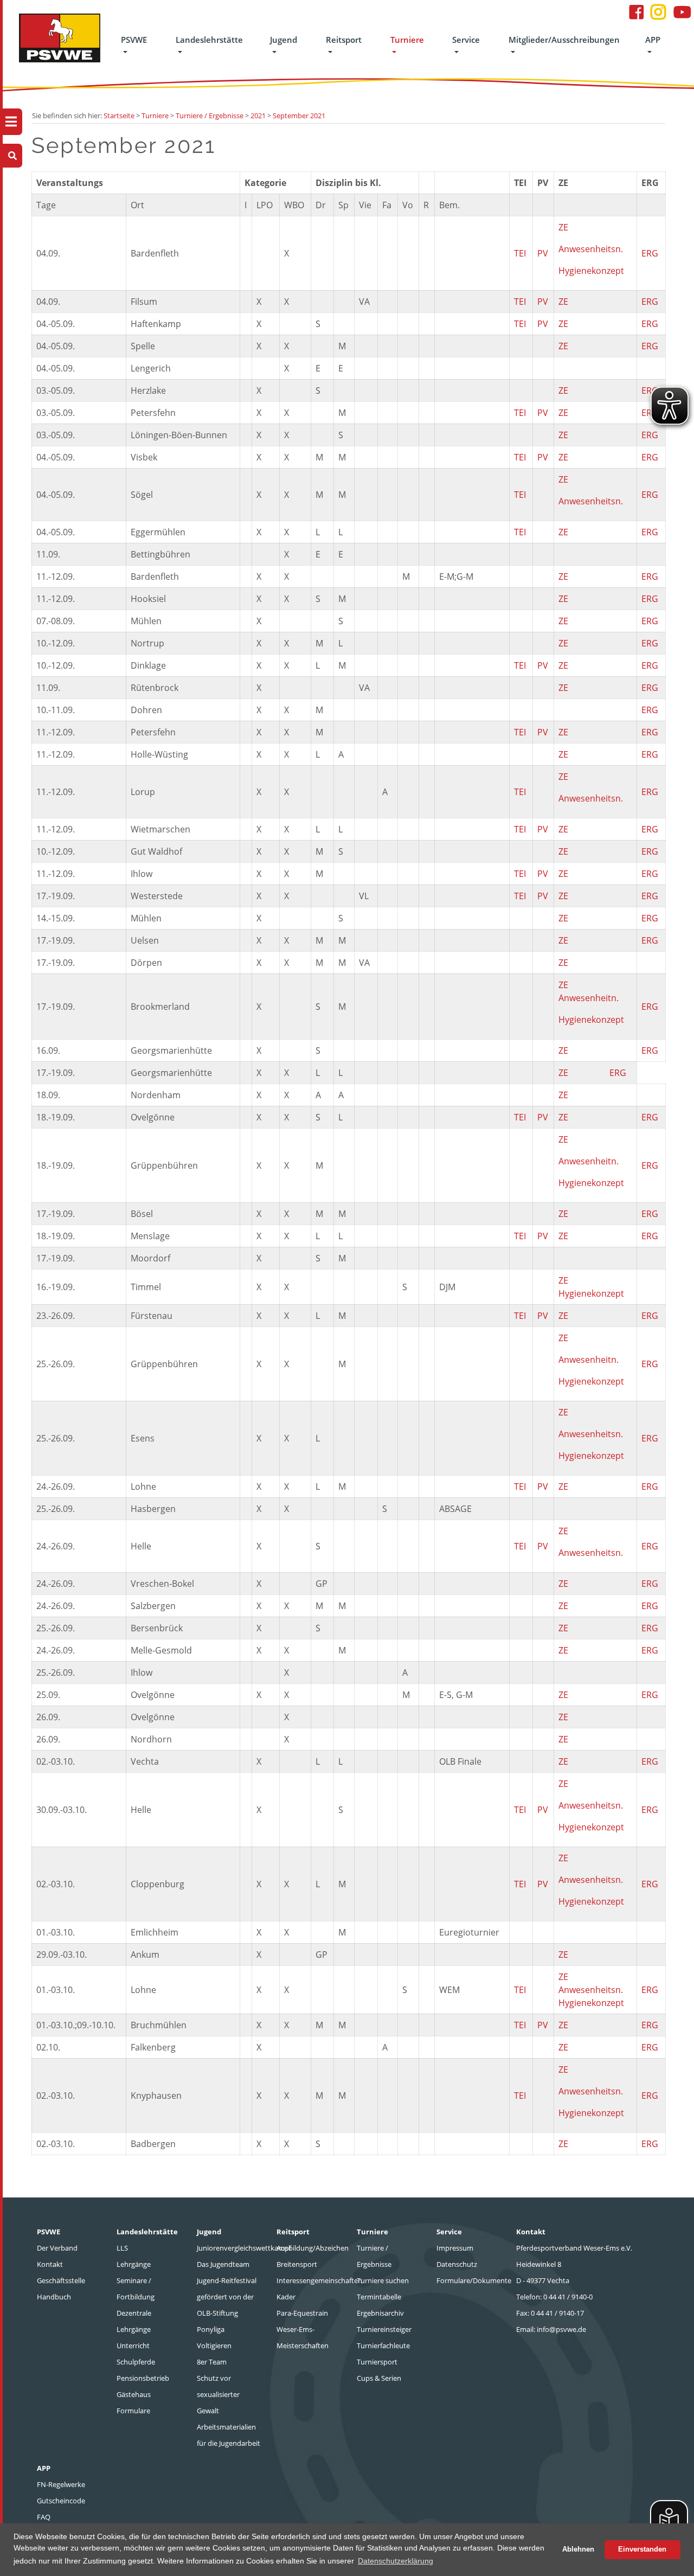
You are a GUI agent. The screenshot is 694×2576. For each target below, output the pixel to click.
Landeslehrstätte (209, 40)
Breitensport (297, 2264)
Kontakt (50, 2264)
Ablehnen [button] (578, 2549)
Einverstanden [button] (642, 2549)
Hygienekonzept (591, 271)
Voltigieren (214, 2346)
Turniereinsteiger (384, 2329)
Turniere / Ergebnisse (210, 116)
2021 (258, 116)
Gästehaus (134, 2394)
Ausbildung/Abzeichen (313, 2248)
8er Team (212, 2362)
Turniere (407, 40)
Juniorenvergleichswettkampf (244, 2248)
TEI (520, 253)
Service (466, 40)
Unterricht (133, 2346)
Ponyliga (211, 2329)
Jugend (284, 40)
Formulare (133, 2411)
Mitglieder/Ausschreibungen (564, 40)
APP (653, 40)
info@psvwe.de (561, 2329)
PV (543, 253)
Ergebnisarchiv (380, 2313)
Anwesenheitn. (589, 998)
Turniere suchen (383, 2280)
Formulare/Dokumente (474, 2280)
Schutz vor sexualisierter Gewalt (218, 2394)
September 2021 (299, 116)
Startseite (119, 116)
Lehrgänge (134, 2264)
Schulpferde (136, 2362)
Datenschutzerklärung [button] (396, 2561)
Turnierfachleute (383, 2346)
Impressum (455, 2248)
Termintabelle (379, 2297)
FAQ (44, 2517)
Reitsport (344, 40)
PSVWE (134, 40)
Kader (286, 2297)
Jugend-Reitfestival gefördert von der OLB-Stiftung (227, 2297)
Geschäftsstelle (61, 2280)
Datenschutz (457, 2264)
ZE (563, 227)
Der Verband (57, 2248)
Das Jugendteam (223, 2264)
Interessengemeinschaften (319, 2280)
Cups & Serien (379, 2378)
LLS (122, 2248)
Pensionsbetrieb (143, 2378)
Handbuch (54, 2297)
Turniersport (377, 2362)
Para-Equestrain (302, 2313)
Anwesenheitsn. (591, 249)
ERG (650, 253)
